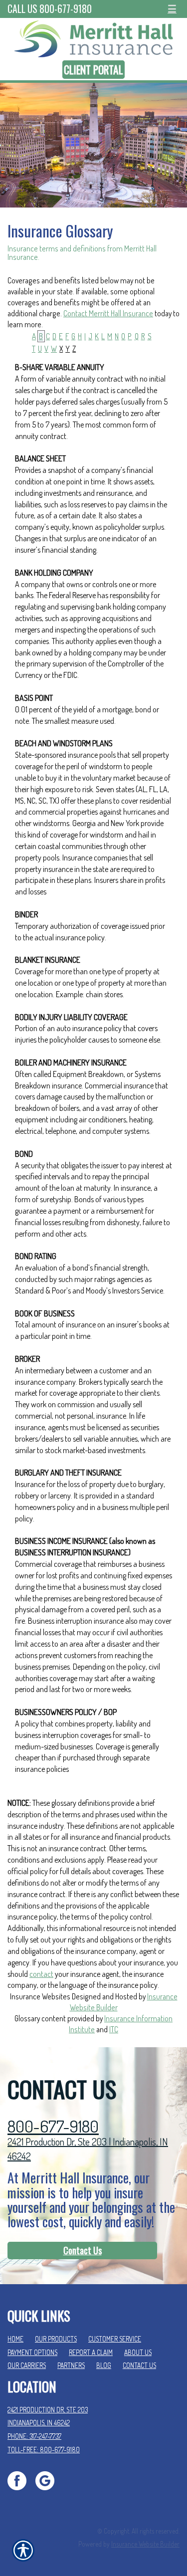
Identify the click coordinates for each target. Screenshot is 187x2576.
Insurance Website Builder (145, 2544)
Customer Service (115, 2339)
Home (15, 2339)
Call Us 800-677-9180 (50, 9)
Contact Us (83, 2250)
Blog (104, 2365)
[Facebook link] (21, 2480)
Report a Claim (91, 2352)
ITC (114, 2029)
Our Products (56, 2339)
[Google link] (49, 2480)
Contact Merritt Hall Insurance (108, 313)
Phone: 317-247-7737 (34, 2436)
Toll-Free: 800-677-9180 (44, 2450)
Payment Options (32, 2352)
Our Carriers (27, 2365)
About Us (138, 2352)
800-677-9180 (53, 2126)
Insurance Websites (40, 1996)
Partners (71, 2365)
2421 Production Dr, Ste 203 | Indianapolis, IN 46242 (88, 2149)
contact (41, 1974)
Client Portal (93, 70)
